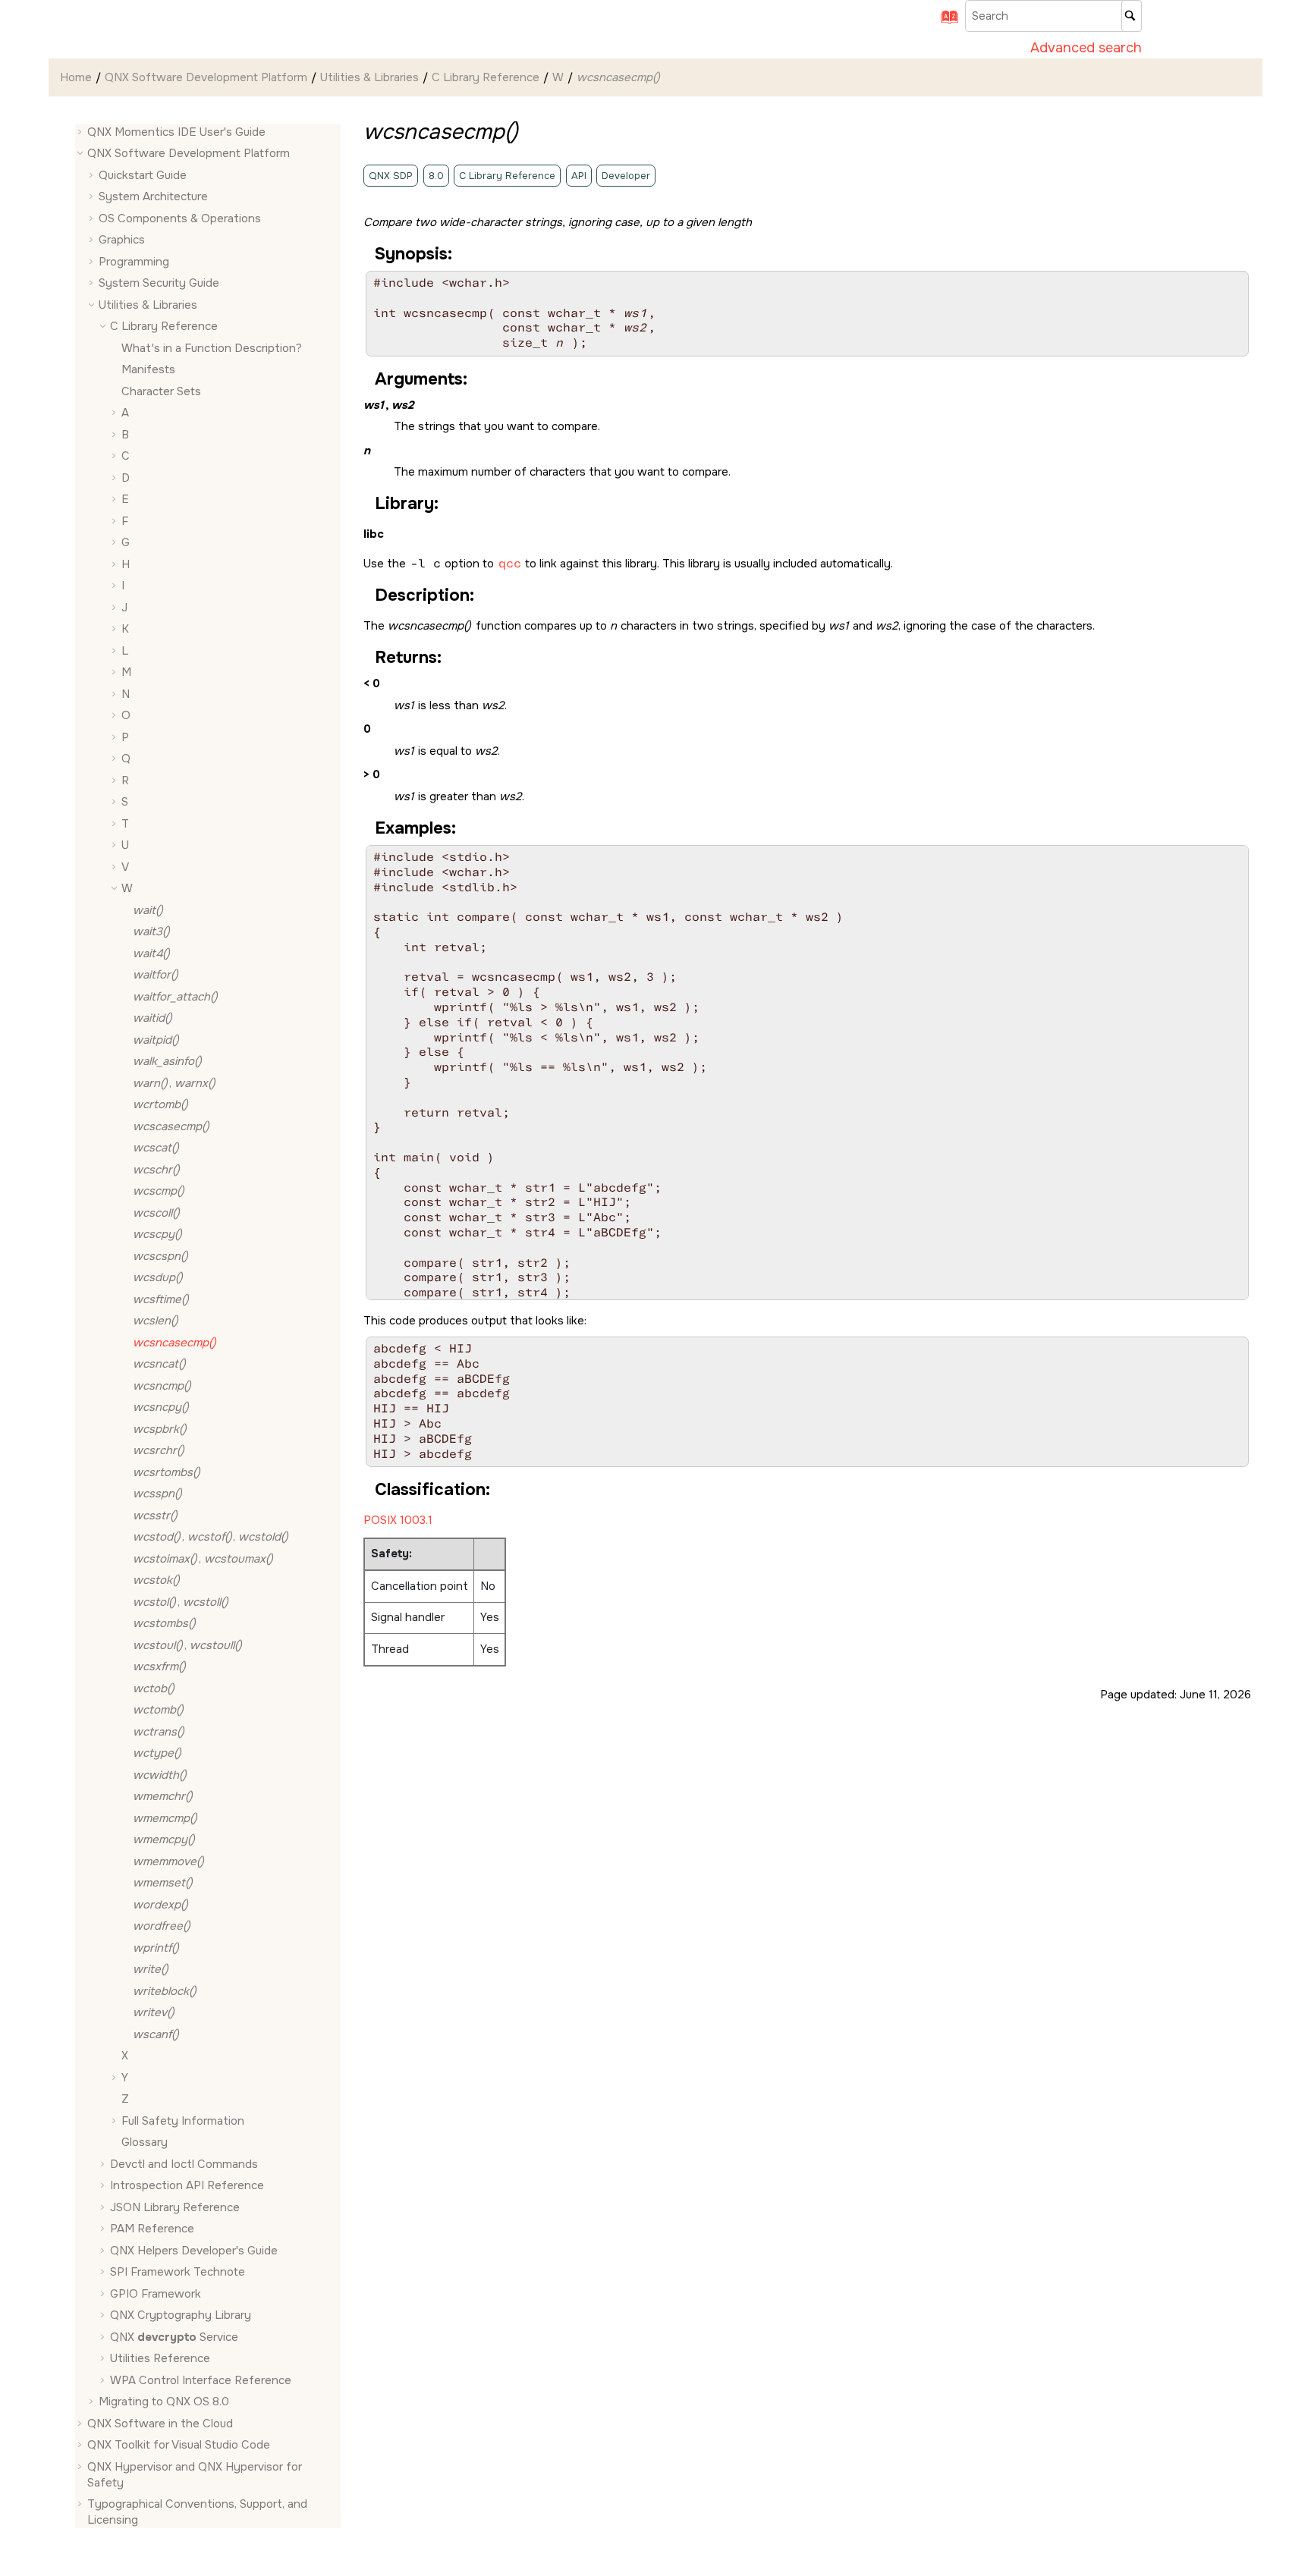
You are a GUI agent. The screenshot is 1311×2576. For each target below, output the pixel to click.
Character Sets (161, 391)
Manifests (148, 370)
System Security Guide (159, 284)
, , (211, 1538)
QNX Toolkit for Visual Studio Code (179, 2446)
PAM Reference (152, 2229)
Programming (134, 262)
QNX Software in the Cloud (160, 2424)
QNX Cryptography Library (181, 2316)
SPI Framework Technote (178, 2273)
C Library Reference (486, 77)
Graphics (122, 240)
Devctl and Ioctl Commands (184, 2164)
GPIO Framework (156, 2294)
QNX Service (174, 2337)
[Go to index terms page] (945, 22)
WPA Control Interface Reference (201, 2380)
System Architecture (153, 197)
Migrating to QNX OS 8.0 (164, 2402)
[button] (81, 132)
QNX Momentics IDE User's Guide (176, 132)
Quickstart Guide (143, 175)
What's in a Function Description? (212, 348)
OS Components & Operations (180, 218)
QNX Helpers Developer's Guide (194, 2251)
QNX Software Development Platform (206, 77)
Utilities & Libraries (369, 77)
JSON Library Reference (175, 2207)
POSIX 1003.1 (398, 1520)
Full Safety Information (183, 2121)
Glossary (145, 2143)
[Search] (1132, 16)
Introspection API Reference (187, 2186)
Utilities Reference (160, 2359)
